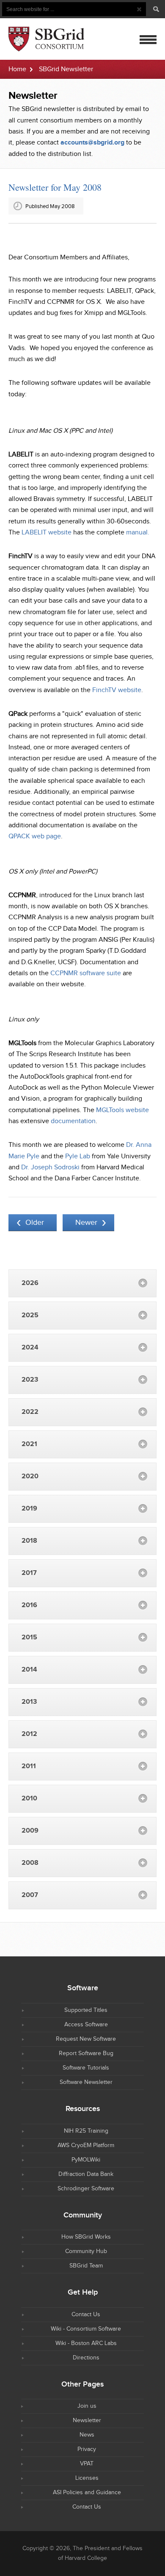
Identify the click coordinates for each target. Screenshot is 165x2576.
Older (35, 1223)
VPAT (87, 2464)
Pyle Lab (78, 1156)
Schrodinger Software (86, 2189)
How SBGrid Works (86, 2237)
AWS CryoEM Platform (86, 2145)
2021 (29, 1444)
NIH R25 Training (86, 2131)
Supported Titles (86, 2010)
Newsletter (87, 2420)
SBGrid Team (86, 2266)
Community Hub (86, 2251)
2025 (30, 1315)
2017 (29, 1573)
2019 (29, 1509)
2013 (29, 1702)
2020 (30, 1476)
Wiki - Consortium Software (86, 2329)
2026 (30, 1283)
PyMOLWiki (86, 2160)
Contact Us (86, 2315)
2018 (29, 1541)
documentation (73, 1121)
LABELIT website (47, 533)
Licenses (87, 2478)
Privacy (87, 2449)
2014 (29, 1670)
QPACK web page (35, 836)
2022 (30, 1412)
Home (17, 69)
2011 (29, 1766)
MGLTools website (122, 1110)
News (87, 2435)
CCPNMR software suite (86, 973)
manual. (138, 533)
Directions (86, 2358)
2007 (30, 1895)
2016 (29, 1605)
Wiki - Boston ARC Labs (86, 2343)
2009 (30, 1831)
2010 (29, 1798)
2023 (30, 1380)
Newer (86, 1223)
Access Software (86, 2025)
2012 (29, 1734)
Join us (87, 2406)
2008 (30, 1863)
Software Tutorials (86, 2068)
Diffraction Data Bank (86, 2174)
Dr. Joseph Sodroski (50, 1167)
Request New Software (86, 2039)
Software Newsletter (86, 2082)
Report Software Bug (86, 2053)
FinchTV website (117, 690)
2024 (30, 1348)
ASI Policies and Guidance (87, 2493)
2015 (29, 1637)
